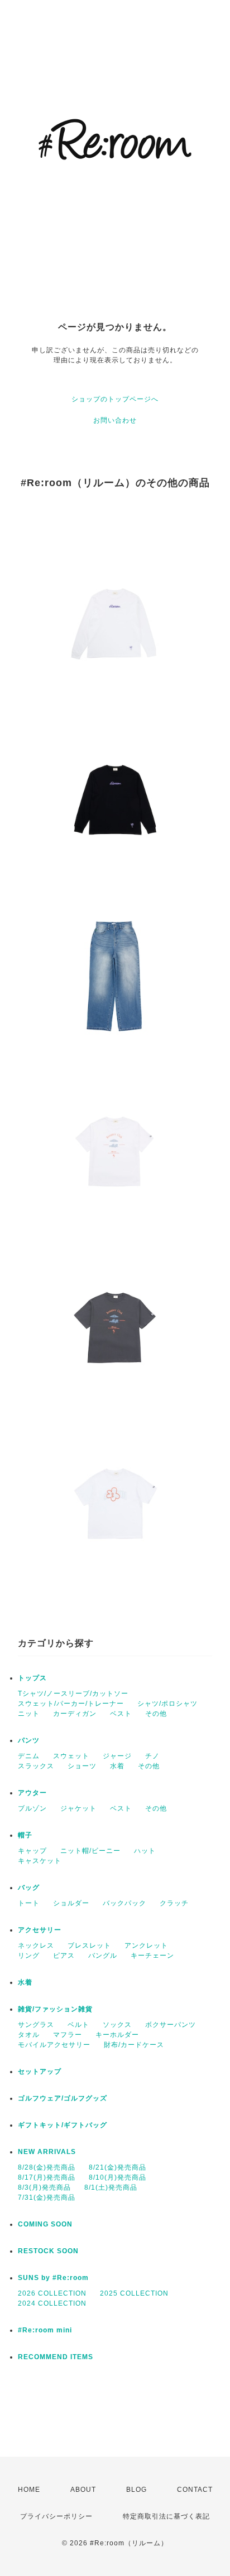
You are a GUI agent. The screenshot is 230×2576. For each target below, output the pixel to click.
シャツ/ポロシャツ (167, 1704)
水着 (117, 1766)
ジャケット (78, 1808)
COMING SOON (45, 2224)
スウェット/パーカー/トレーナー (71, 1704)
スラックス (36, 1766)
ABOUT (83, 2490)
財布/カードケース (134, 2045)
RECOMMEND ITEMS (56, 2357)
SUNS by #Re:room (53, 2278)
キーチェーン (152, 1956)
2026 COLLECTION (52, 2293)
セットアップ (40, 2072)
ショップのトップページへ (115, 399)
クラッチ (174, 1903)
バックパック (124, 1903)
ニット (29, 1714)
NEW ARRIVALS (47, 2152)
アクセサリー (40, 1930)
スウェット (71, 1756)
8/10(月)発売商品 (118, 2177)
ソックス (117, 2025)
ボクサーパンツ (171, 2025)
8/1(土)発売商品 (111, 2187)
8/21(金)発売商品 (118, 2167)
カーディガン (75, 1714)
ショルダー (71, 1903)
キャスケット (40, 1861)
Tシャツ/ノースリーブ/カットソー (73, 1694)
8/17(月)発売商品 (47, 2177)
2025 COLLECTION (134, 2293)
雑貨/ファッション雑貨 (55, 2009)
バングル (103, 1956)
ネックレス (36, 1946)
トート (29, 1903)
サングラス (36, 2025)
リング (29, 1956)
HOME (29, 2490)
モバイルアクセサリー (54, 2045)
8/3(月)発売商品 (44, 2187)
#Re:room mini (45, 2330)
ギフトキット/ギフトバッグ (63, 2125)
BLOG (136, 2490)
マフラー (68, 2035)
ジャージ (117, 1756)
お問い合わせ (115, 420)
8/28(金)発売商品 (47, 2167)
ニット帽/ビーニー (90, 1851)
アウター (32, 1793)
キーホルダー (117, 2035)
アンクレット (146, 1946)
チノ (152, 1756)
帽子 (25, 1835)
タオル (29, 2035)
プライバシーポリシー (56, 2516)
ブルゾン (32, 1808)
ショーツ (82, 1766)
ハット (145, 1851)
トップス (32, 1678)
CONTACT (195, 2490)
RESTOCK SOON (48, 2251)
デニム (29, 1756)
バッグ (29, 1888)
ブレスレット (89, 1946)
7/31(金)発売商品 (47, 2197)
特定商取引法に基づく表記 (166, 2516)
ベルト (78, 2025)
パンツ (29, 1740)
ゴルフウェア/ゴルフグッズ (63, 2098)
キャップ (32, 1851)
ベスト (121, 1714)
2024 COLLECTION (52, 2303)
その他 (156, 1714)
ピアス (64, 1956)
